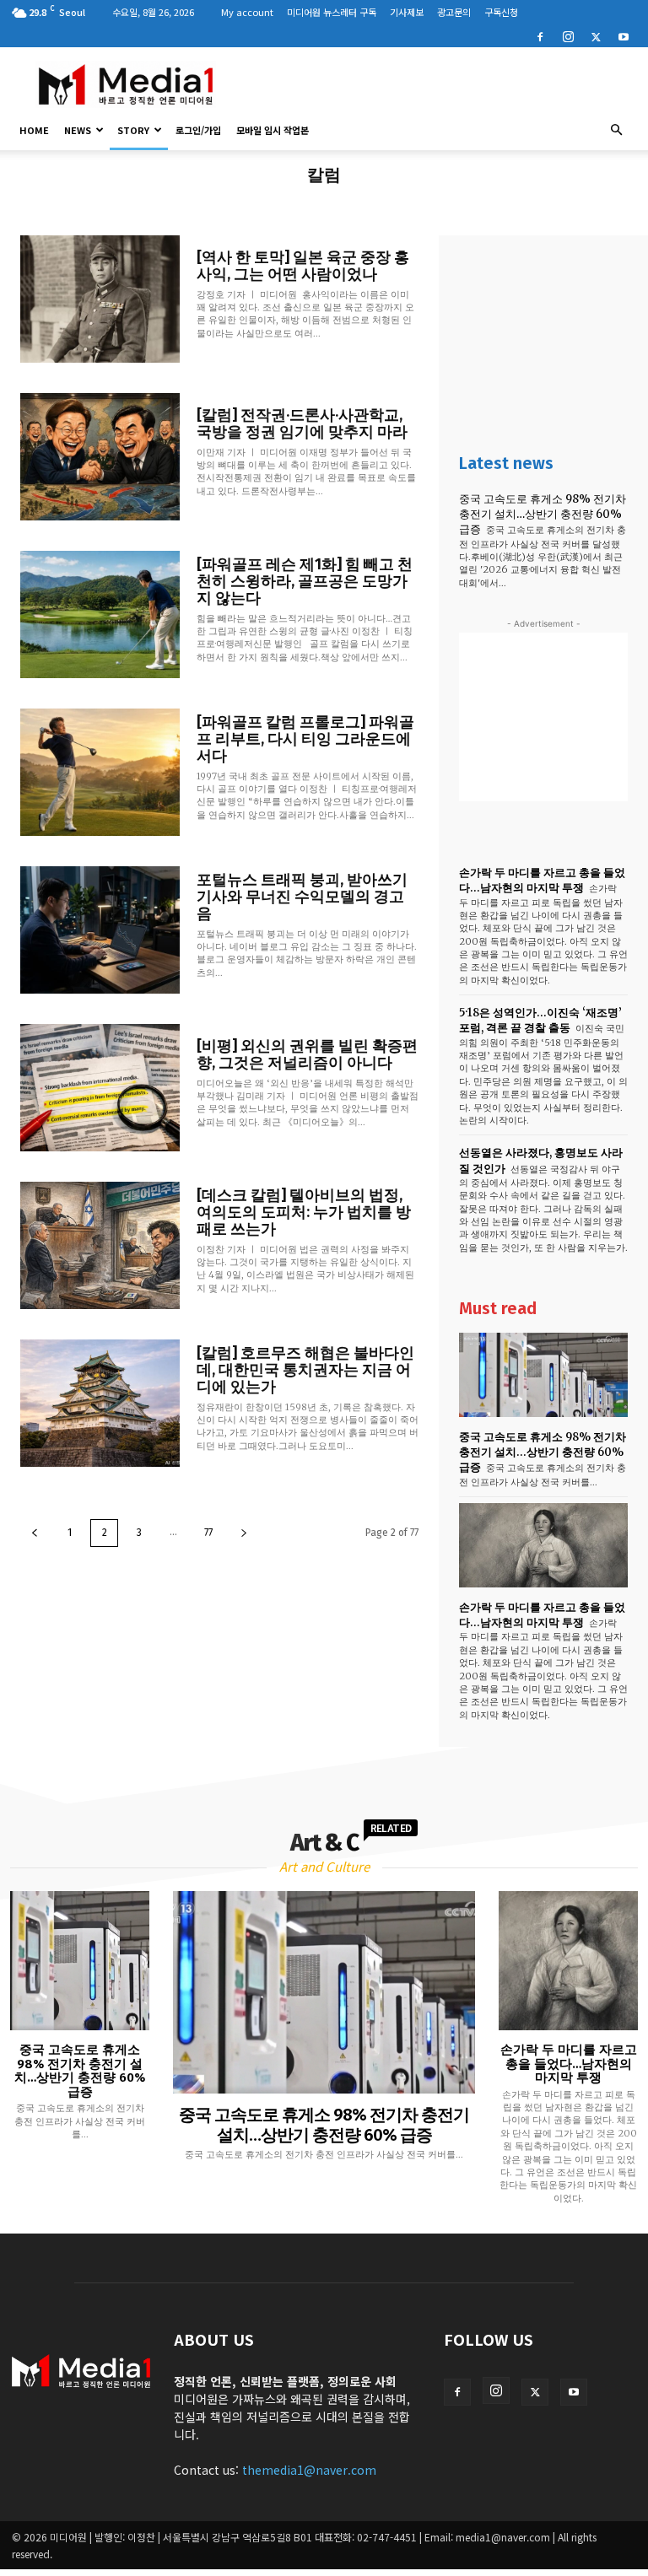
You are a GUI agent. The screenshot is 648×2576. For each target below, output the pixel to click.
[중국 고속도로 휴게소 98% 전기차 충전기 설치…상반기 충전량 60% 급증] (543, 1375)
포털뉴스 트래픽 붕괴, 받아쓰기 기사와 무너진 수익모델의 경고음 (302, 897)
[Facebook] (540, 35)
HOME (34, 130)
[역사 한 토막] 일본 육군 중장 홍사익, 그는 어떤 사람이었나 (303, 266)
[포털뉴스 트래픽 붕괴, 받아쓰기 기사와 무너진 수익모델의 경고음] (100, 930)
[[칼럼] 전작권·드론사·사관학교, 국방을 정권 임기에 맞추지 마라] (100, 457)
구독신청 (501, 12)
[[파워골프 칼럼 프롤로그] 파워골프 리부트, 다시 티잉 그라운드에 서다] (100, 772)
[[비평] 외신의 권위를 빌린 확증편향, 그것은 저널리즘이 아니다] (100, 1088)
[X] (596, 35)
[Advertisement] (438, 84)
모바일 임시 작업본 (273, 130)
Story (133, 130)
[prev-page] (35, 1533)
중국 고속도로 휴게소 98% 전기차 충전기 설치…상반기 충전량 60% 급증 (543, 514)
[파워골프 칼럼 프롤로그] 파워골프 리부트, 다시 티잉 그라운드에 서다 (305, 739)
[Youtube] (624, 35)
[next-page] (244, 1533)
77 (208, 1533)
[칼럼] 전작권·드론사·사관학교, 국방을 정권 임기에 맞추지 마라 (302, 423)
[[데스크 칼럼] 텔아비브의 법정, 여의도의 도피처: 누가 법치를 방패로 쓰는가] (100, 1245)
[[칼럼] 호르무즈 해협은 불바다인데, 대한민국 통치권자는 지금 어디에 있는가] (100, 1403)
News (78, 130)
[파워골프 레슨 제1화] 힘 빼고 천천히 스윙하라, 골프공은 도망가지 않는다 (305, 581)
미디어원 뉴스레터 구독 (332, 12)
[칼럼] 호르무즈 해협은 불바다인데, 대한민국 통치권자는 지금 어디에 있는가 (305, 1370)
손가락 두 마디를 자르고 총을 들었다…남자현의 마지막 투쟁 (542, 880)
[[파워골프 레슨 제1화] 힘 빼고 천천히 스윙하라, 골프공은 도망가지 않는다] (100, 614)
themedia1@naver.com (309, 2470)
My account (247, 12)
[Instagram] (568, 35)
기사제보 (407, 12)
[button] (616, 130)
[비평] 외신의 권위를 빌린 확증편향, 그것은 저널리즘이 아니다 (307, 1054)
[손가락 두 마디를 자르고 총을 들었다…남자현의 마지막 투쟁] (543, 1545)
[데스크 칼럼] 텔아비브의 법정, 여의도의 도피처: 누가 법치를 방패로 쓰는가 (304, 1212)
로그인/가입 (198, 130)
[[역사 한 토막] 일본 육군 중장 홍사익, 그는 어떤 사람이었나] (100, 299)
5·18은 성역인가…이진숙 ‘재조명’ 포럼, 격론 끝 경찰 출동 (540, 1020)
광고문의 (454, 12)
